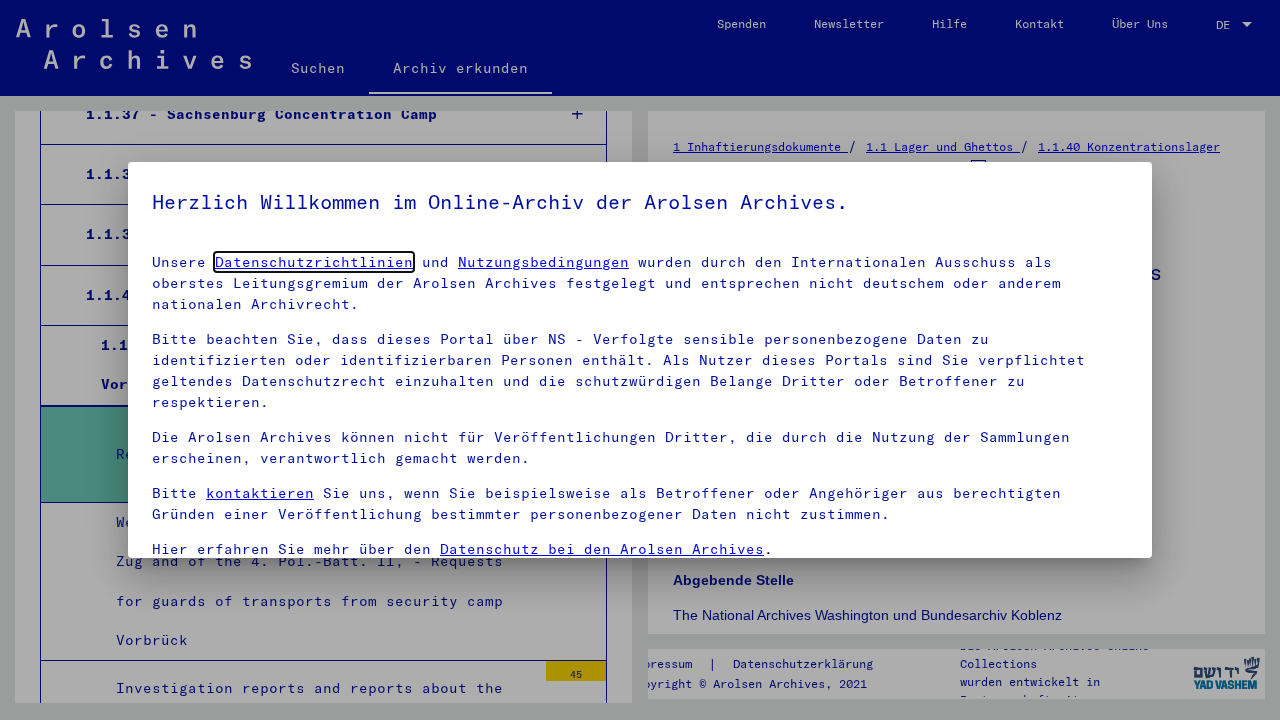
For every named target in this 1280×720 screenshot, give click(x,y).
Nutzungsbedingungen (543, 262)
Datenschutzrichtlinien (314, 262)
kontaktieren (260, 493)
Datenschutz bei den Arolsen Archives (602, 549)
